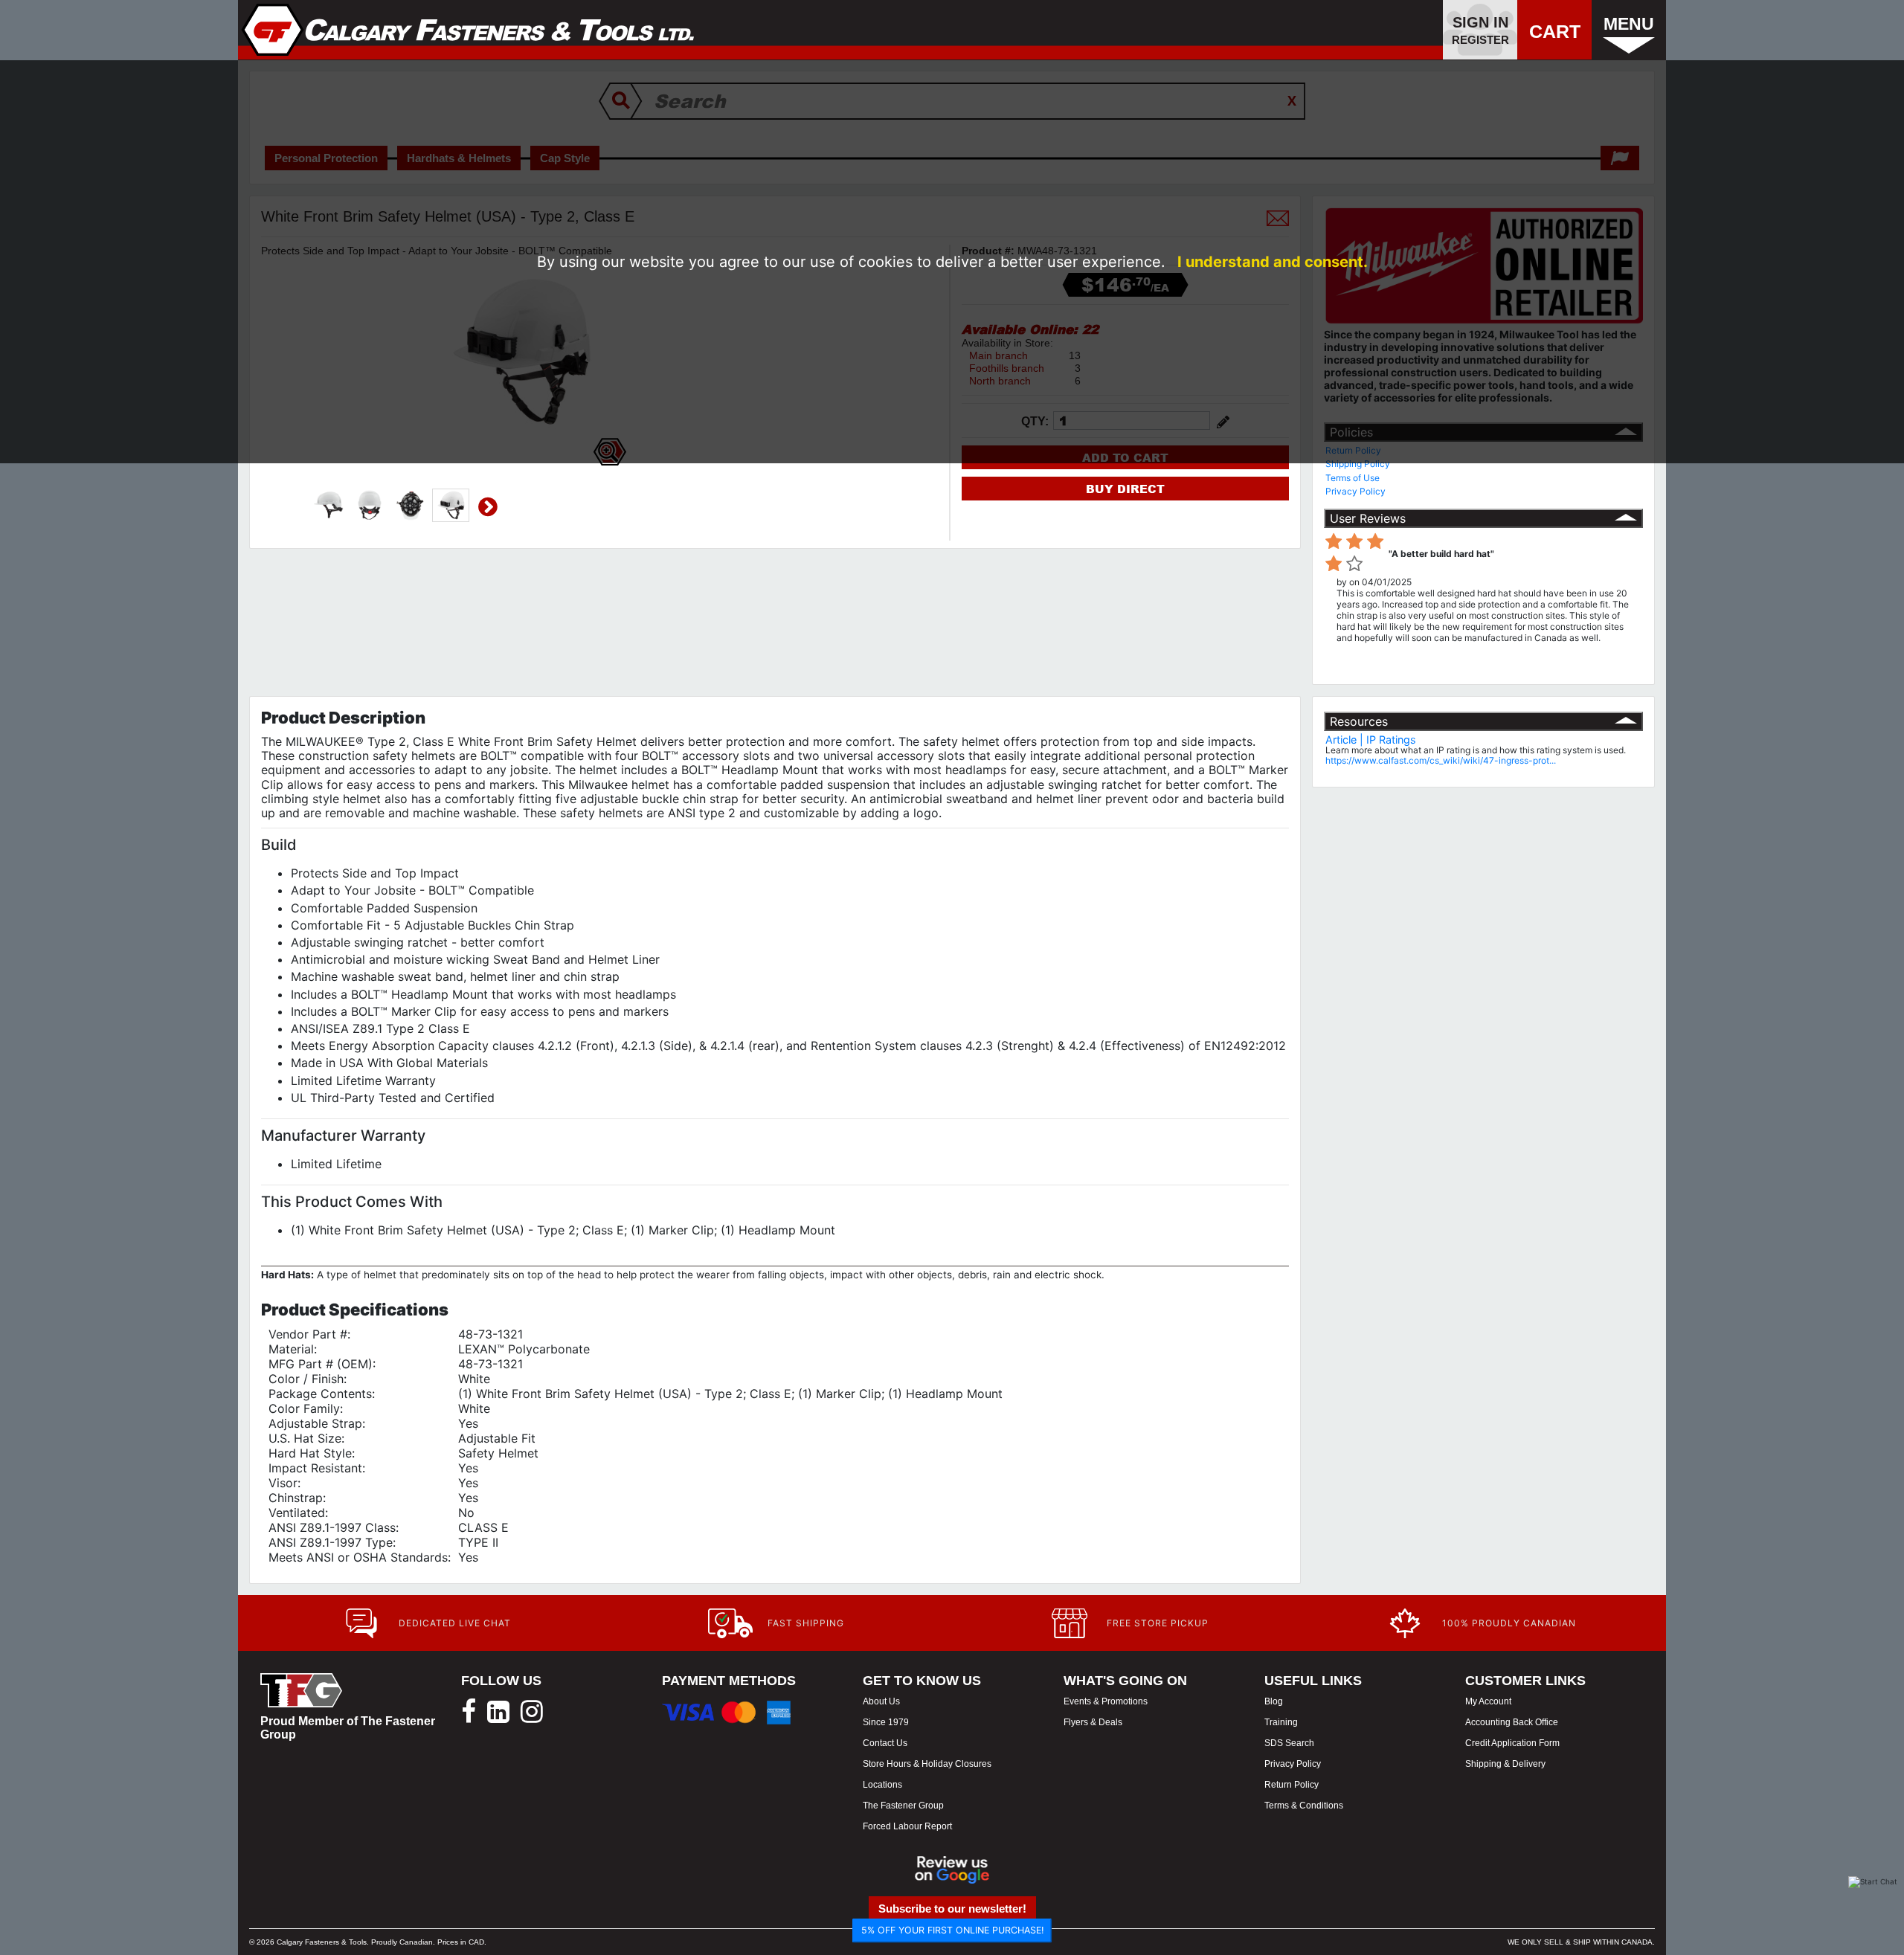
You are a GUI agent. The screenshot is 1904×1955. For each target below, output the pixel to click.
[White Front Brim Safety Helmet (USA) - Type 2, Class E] (328, 506)
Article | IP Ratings (1371, 740)
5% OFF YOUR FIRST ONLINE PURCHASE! (952, 1930)
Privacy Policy (1355, 491)
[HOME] (468, 30)
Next (488, 507)
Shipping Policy (1358, 464)
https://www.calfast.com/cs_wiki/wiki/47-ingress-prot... (1441, 760)
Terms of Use (1353, 478)
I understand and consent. (1273, 262)
